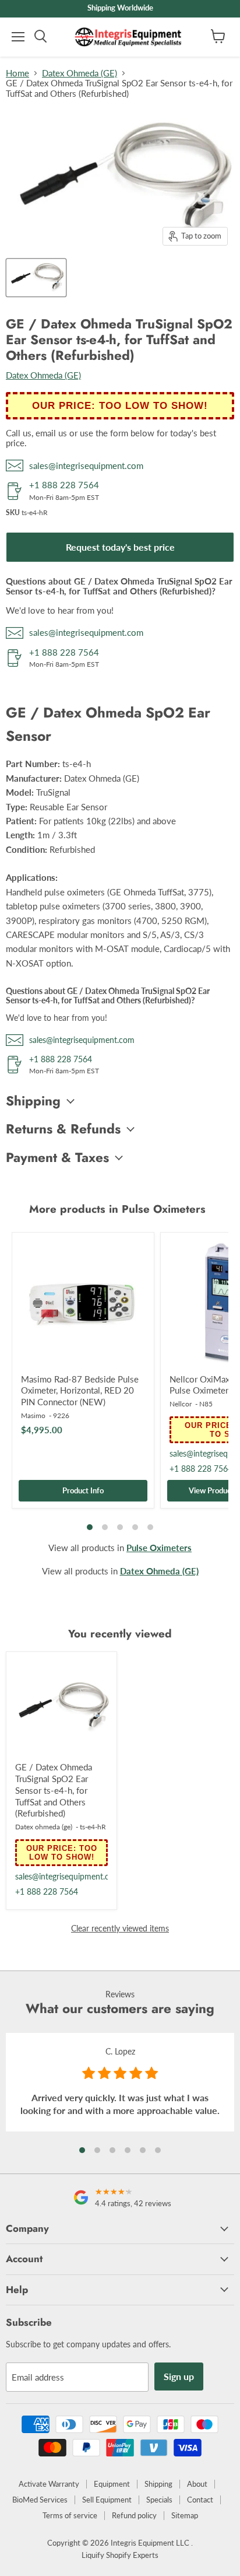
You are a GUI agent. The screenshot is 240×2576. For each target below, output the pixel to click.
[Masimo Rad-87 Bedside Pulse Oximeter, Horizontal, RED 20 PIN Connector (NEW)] (83, 1303)
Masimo (33, 1415)
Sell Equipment (107, 2500)
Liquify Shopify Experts (120, 2555)
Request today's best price (120, 547)
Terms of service (70, 2515)
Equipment (112, 2484)
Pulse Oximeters (159, 1548)
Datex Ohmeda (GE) (80, 73)
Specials (159, 2500)
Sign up (179, 2376)
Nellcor (181, 1404)
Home (17, 73)
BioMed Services (40, 2500)
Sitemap (185, 2515)
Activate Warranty (49, 2484)
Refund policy (134, 2515)
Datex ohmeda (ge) (44, 1827)
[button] (82, 2150)
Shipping (158, 2484)
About (197, 2484)
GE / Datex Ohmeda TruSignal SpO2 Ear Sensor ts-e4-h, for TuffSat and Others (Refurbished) (54, 1790)
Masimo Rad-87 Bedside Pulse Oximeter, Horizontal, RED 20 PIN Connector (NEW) (80, 1390)
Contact (200, 2500)
